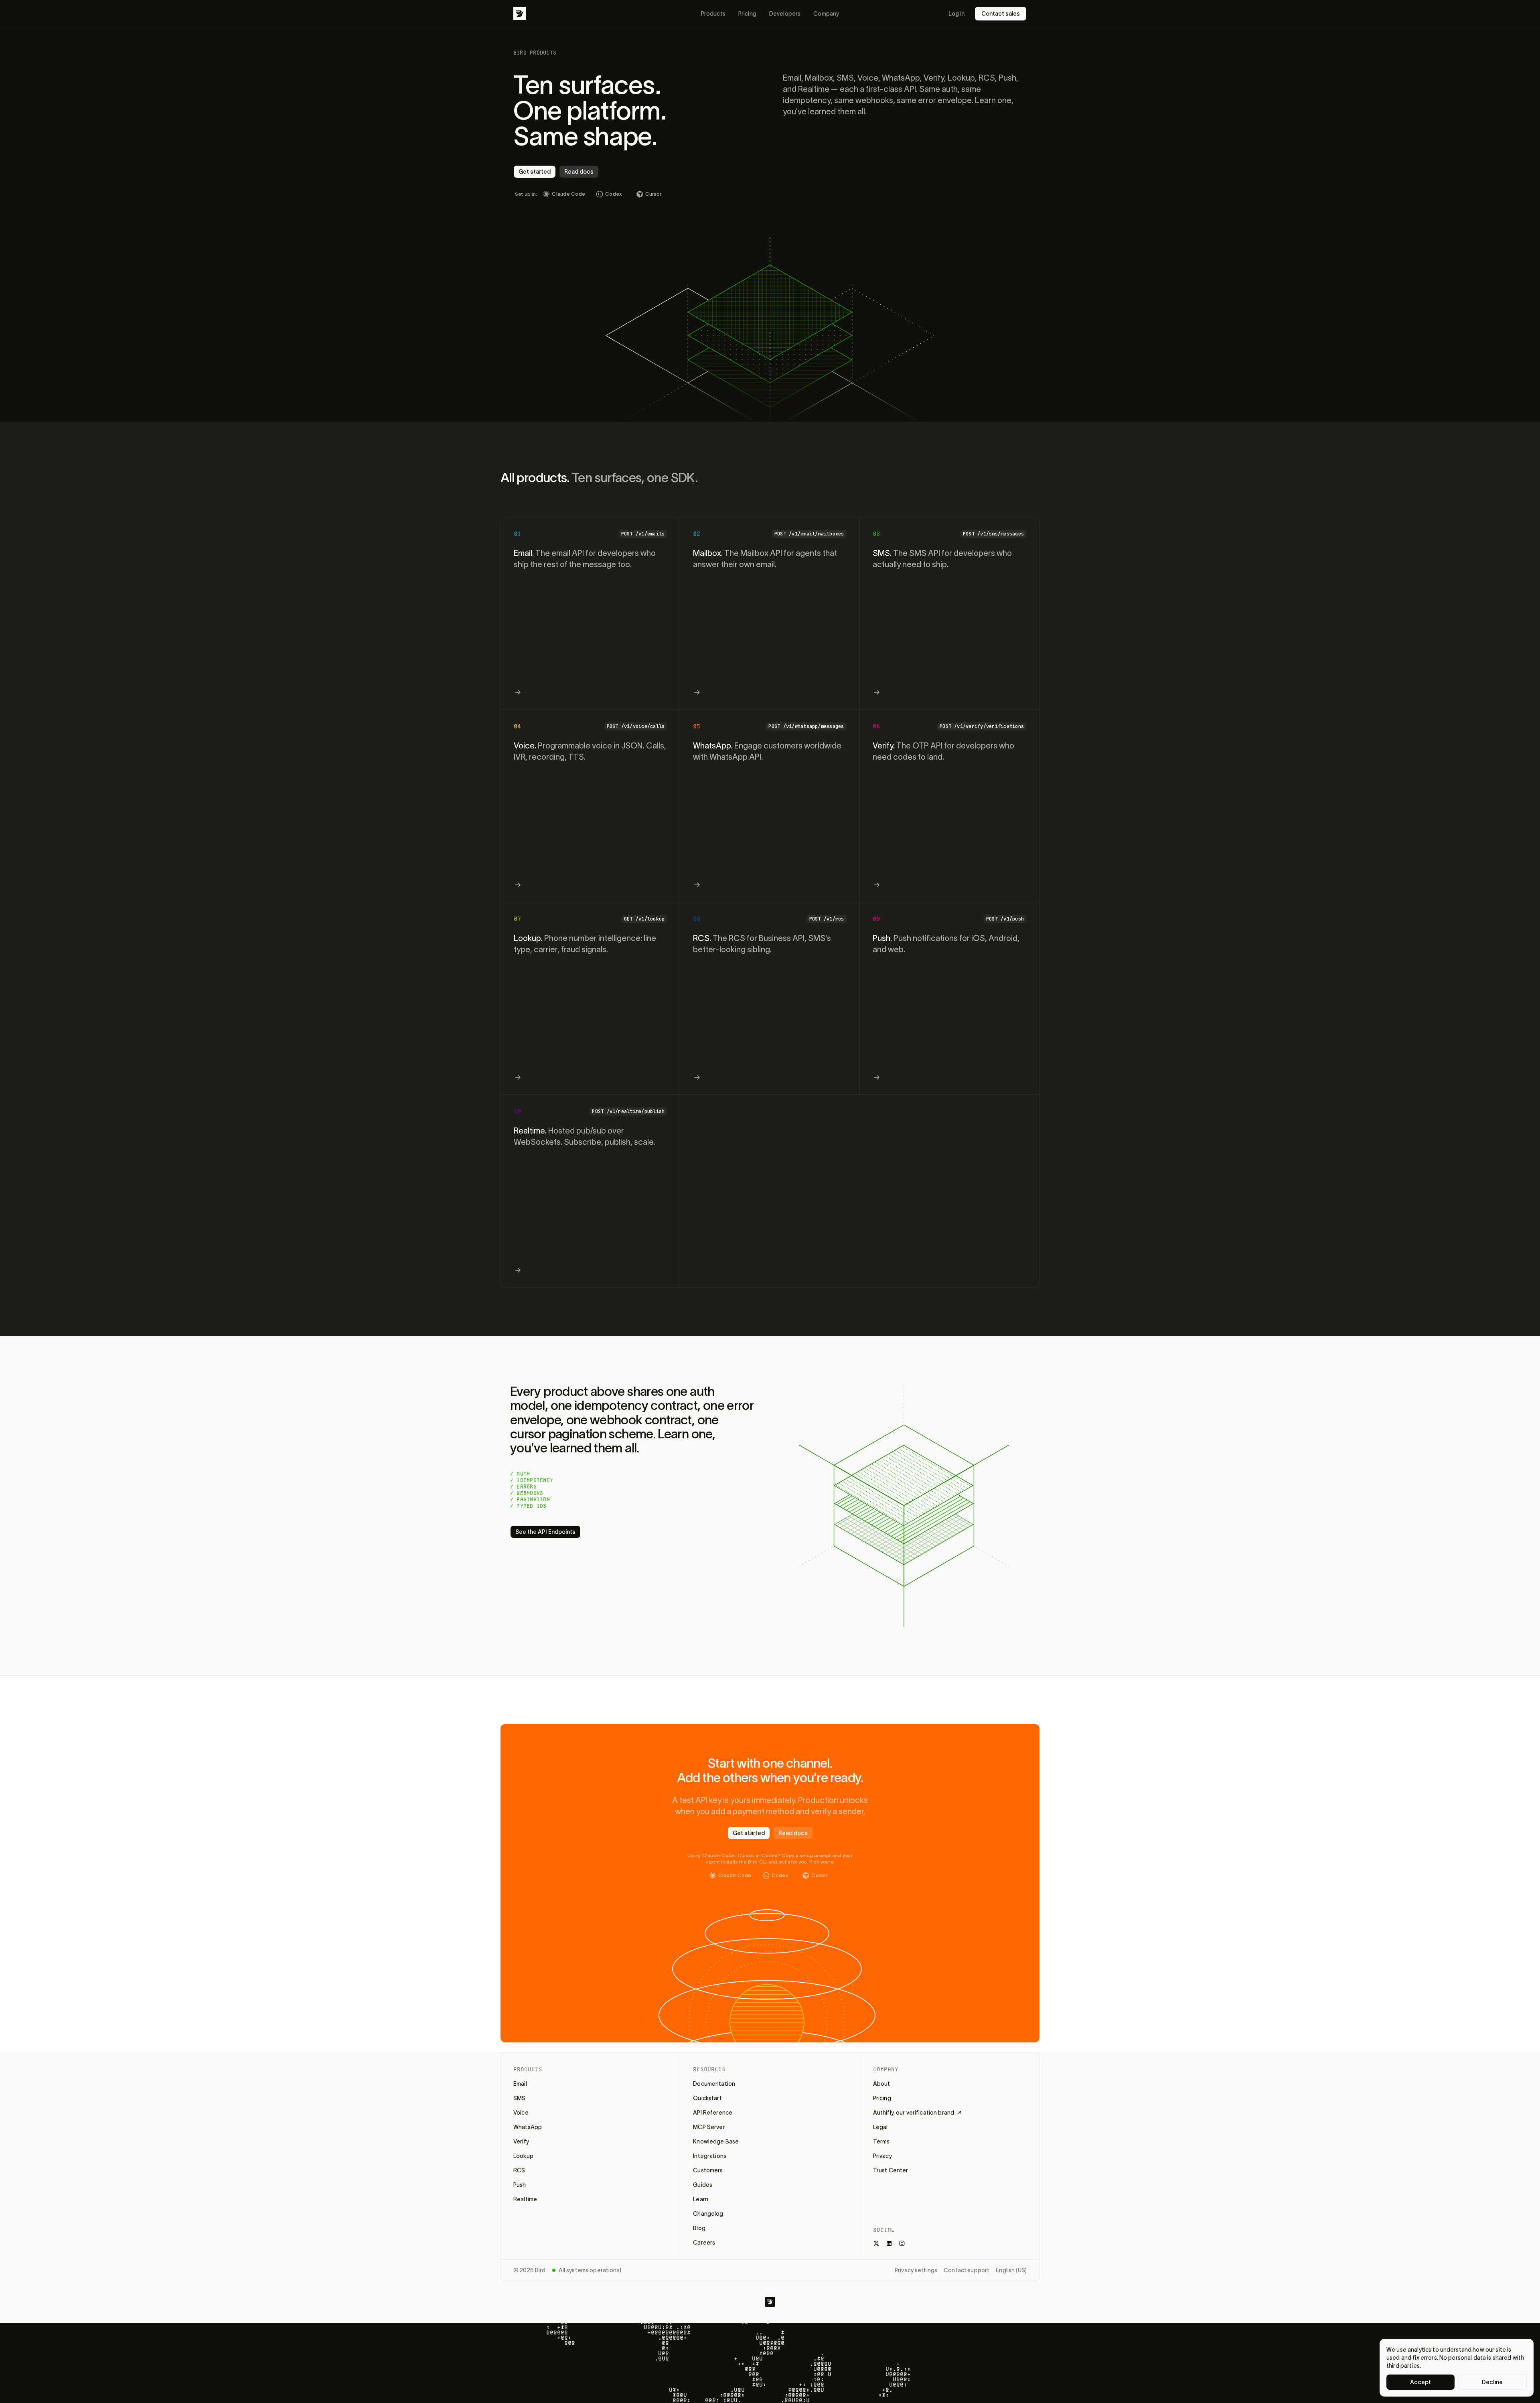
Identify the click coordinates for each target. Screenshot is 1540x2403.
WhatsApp (528, 2127)
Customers (708, 2170)
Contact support (967, 2270)
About (882, 2084)
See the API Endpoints (545, 1532)
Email (520, 2084)
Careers (704, 2243)
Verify (521, 2141)
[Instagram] (902, 2243)
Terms (881, 2141)
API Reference (713, 2113)
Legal (880, 2127)
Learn (701, 2199)
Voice (521, 2113)
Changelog (708, 2214)
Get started (535, 172)
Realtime (525, 2199)
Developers (785, 14)
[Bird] (520, 14)
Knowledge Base (716, 2141)
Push (520, 2185)
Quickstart (707, 2098)
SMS (519, 2098)
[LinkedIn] (889, 2243)
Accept (1421, 2382)
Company (826, 14)
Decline (1492, 2382)
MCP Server (709, 2127)
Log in (956, 14)
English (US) (1011, 2270)
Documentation (714, 2084)
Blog (699, 2228)
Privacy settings (916, 2270)
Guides (703, 2185)
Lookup (523, 2156)
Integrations (710, 2156)
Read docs (579, 172)
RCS (519, 2170)
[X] (876, 2243)
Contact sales (1001, 14)
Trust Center (891, 2170)
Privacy (882, 2156)
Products (713, 14)
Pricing (747, 14)
